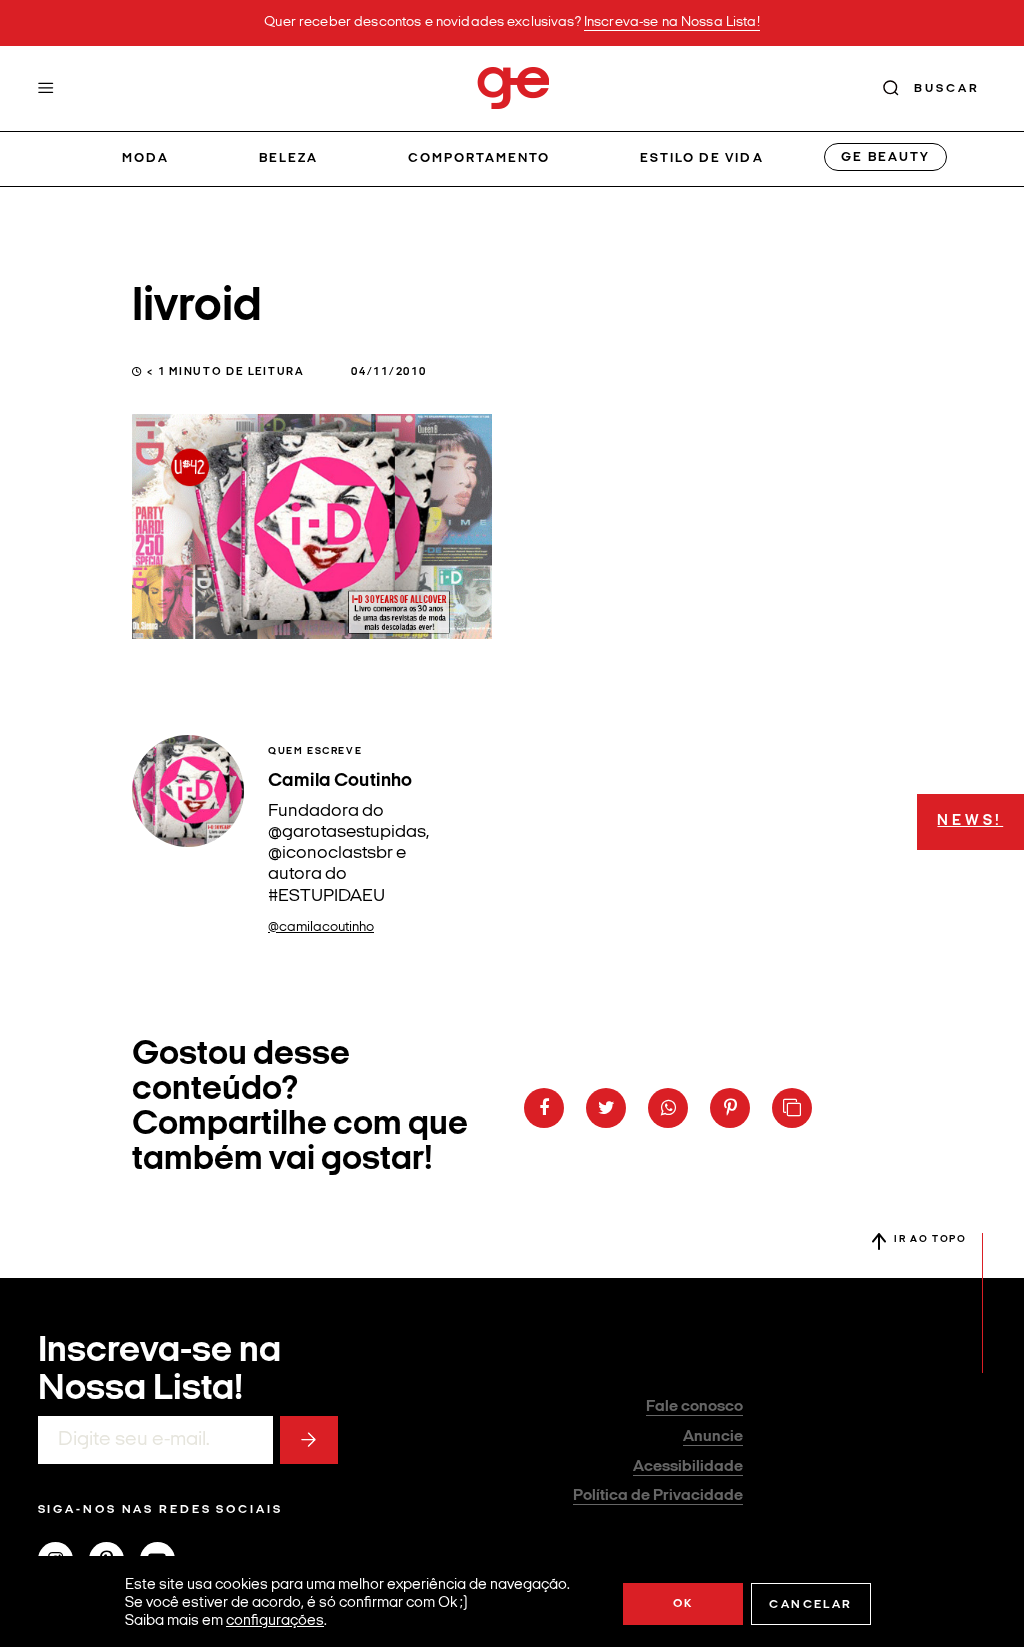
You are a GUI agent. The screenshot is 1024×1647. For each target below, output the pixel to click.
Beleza (288, 158)
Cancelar (810, 1605)
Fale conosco (694, 1407)
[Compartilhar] (544, 1108)
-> (309, 1440)
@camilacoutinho (321, 927)
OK (683, 1604)
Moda (145, 158)
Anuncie (713, 1437)
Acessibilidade (688, 1467)
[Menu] (46, 88)
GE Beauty (885, 157)
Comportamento (479, 158)
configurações (275, 1621)
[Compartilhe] (792, 1108)
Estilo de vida (702, 158)
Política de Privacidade (658, 1496)
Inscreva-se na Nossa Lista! (672, 22)
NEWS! (970, 821)
